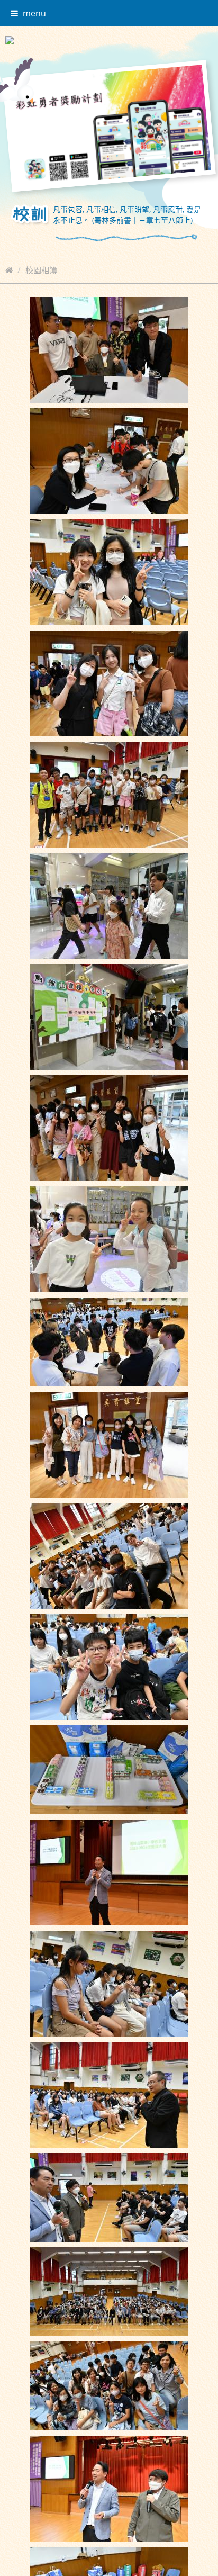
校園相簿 (41, 270)
